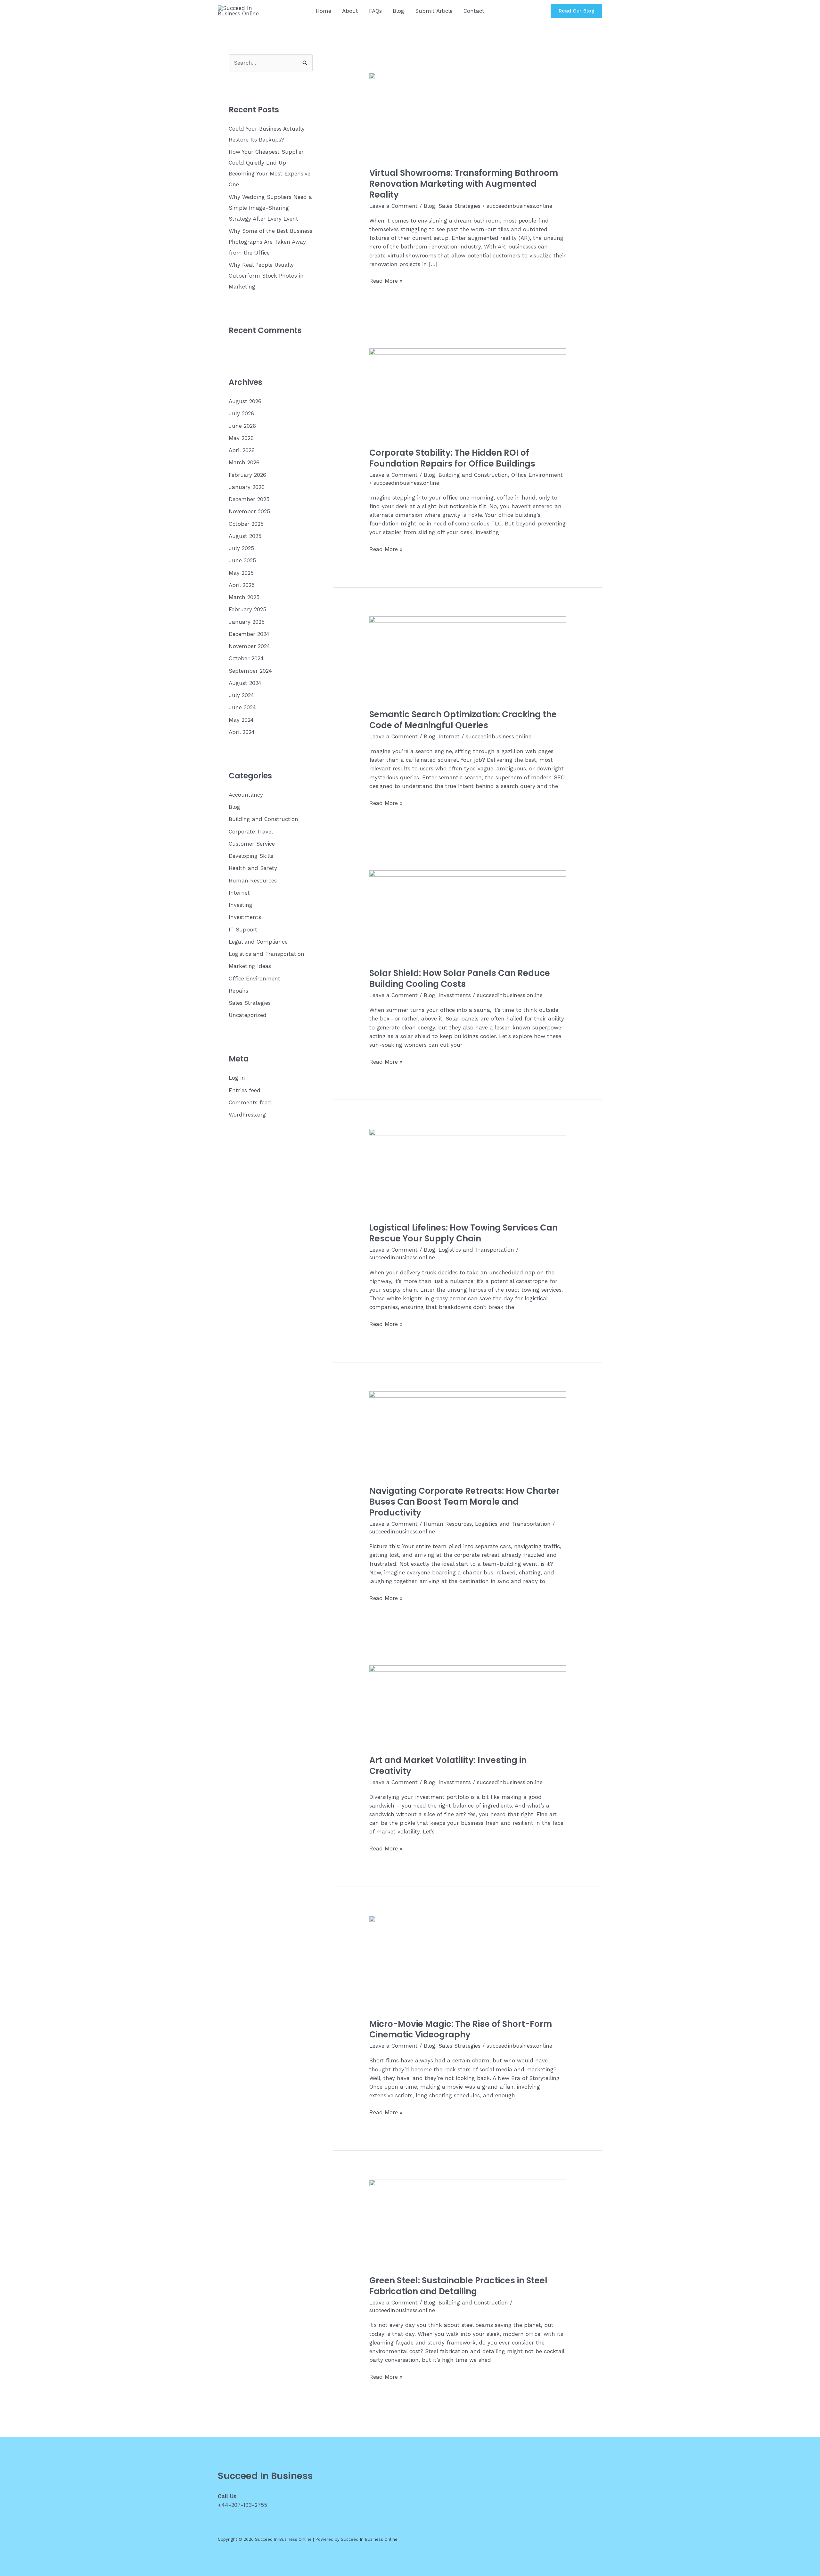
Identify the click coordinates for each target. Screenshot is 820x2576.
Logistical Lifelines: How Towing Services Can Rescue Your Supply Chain (463, 1233)
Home (324, 11)
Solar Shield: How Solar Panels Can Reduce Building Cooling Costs (460, 979)
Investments (245, 917)
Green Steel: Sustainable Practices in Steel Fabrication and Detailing (458, 2286)
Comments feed (250, 1102)
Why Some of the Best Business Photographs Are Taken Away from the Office (271, 242)
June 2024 (242, 707)
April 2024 (242, 732)
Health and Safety (253, 868)
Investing (241, 905)
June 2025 (242, 560)
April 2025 (242, 585)
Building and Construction (263, 819)
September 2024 (250, 671)
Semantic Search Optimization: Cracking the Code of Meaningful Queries (463, 720)
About (350, 11)
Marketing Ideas (250, 966)
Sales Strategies (250, 1003)
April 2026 (242, 450)
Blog (398, 11)
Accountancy (246, 795)
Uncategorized (248, 1015)
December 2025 (249, 499)
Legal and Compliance (258, 942)
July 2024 (241, 695)
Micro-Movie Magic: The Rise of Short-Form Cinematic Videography (461, 2029)
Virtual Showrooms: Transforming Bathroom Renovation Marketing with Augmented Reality (464, 184)
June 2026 (242, 426)
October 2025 (246, 524)
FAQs (375, 11)
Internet (239, 893)
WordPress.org (247, 1115)
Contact (474, 11)
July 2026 (241, 413)
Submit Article (434, 11)
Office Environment (254, 979)
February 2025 (247, 609)
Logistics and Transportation (266, 954)
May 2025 (241, 573)
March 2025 (244, 597)
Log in (237, 1078)
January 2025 (247, 622)
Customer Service (252, 844)
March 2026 (244, 462)
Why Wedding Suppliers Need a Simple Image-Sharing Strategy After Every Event (270, 208)
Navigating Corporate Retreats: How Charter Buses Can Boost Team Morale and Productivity (464, 1502)
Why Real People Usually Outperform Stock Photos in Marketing (266, 276)
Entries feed (245, 1090)
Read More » (386, 281)
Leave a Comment (394, 206)
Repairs (238, 991)
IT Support (243, 930)
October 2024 (246, 658)
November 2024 (249, 646)
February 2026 (247, 475)
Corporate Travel (251, 832)
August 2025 (245, 536)
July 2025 (241, 548)
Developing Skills (251, 856)
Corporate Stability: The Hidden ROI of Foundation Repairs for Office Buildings (452, 458)
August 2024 (245, 683)
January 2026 (247, 487)
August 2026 (245, 401)
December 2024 (249, 634)
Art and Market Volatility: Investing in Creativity (448, 1766)
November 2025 (249, 511)
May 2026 (241, 438)
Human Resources (253, 881)
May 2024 (241, 720)
